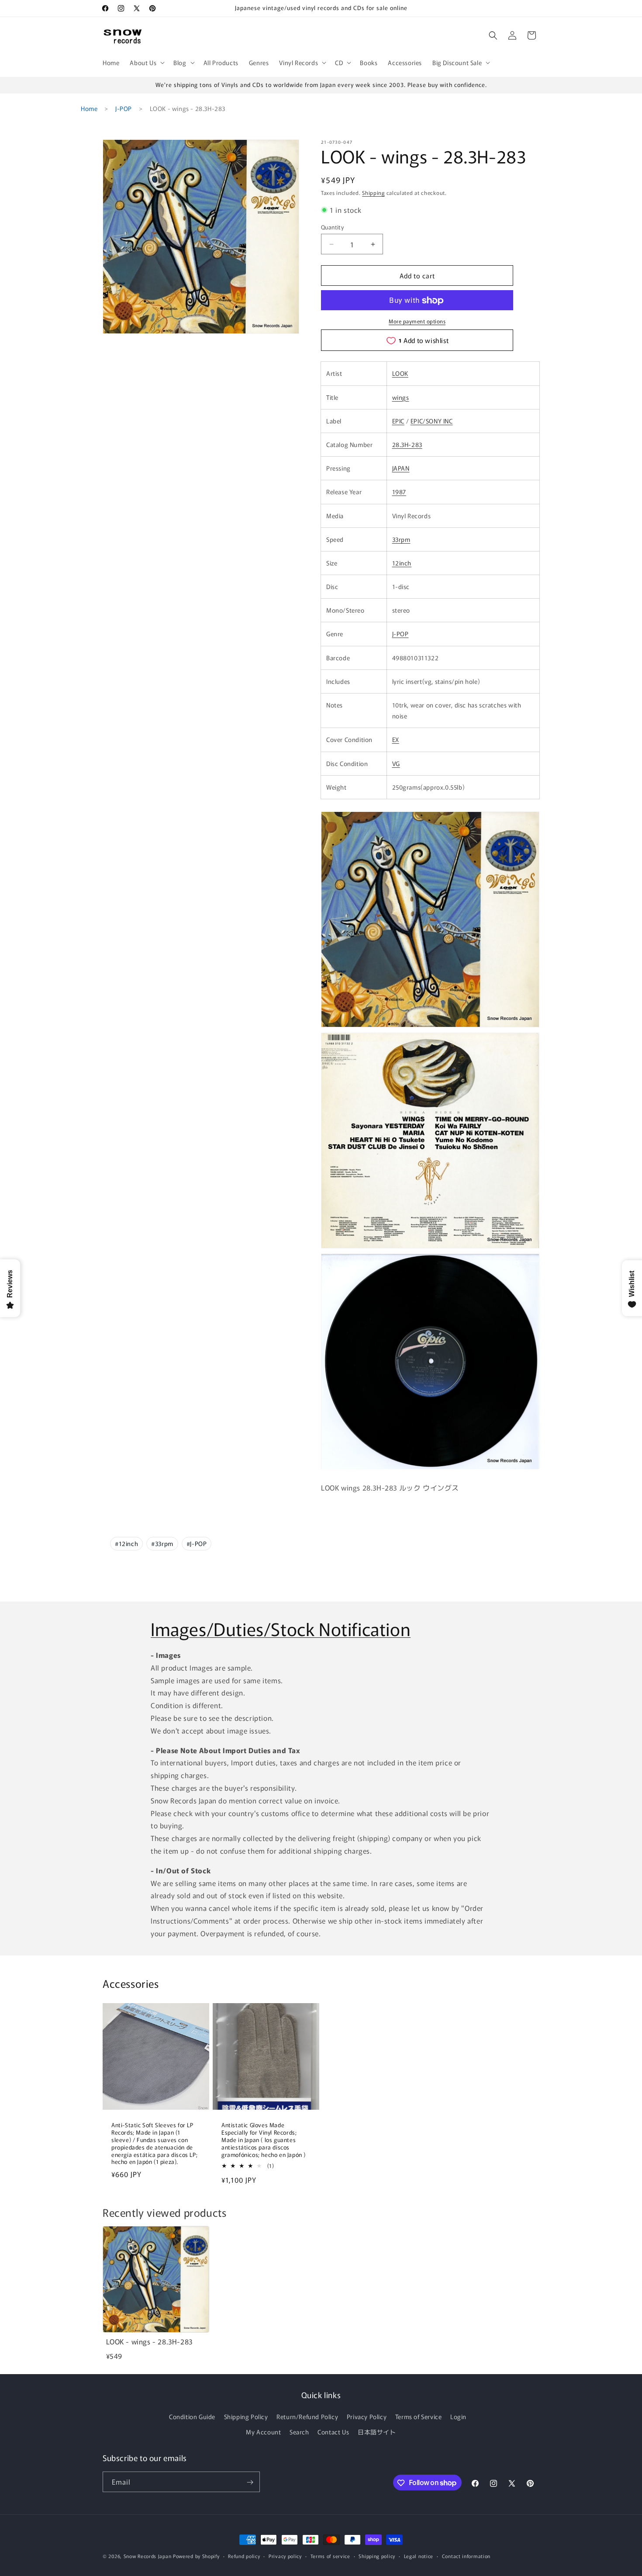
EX (396, 740)
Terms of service (330, 2555)
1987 (399, 492)
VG (396, 763)
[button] (146, 62)
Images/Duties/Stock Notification (281, 1629)
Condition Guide (192, 2417)
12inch (402, 563)
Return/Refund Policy (307, 2417)
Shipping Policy (246, 2417)
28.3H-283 (407, 444)
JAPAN (401, 468)
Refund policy (244, 2555)
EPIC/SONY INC (432, 421)
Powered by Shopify (196, 2556)
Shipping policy (377, 2555)
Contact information (466, 2555)
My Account (263, 2432)
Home (89, 108)
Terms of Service (419, 2417)
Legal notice (419, 2555)
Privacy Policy (367, 2417)
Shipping (373, 192)
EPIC (398, 421)
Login (458, 2417)
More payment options (417, 321)
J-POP (124, 108)
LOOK (400, 374)
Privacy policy (285, 2555)
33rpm (401, 539)
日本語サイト (377, 2432)
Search (299, 2432)
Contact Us (333, 2432)
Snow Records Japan (148, 2556)
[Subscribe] (250, 2482)
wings (401, 397)
